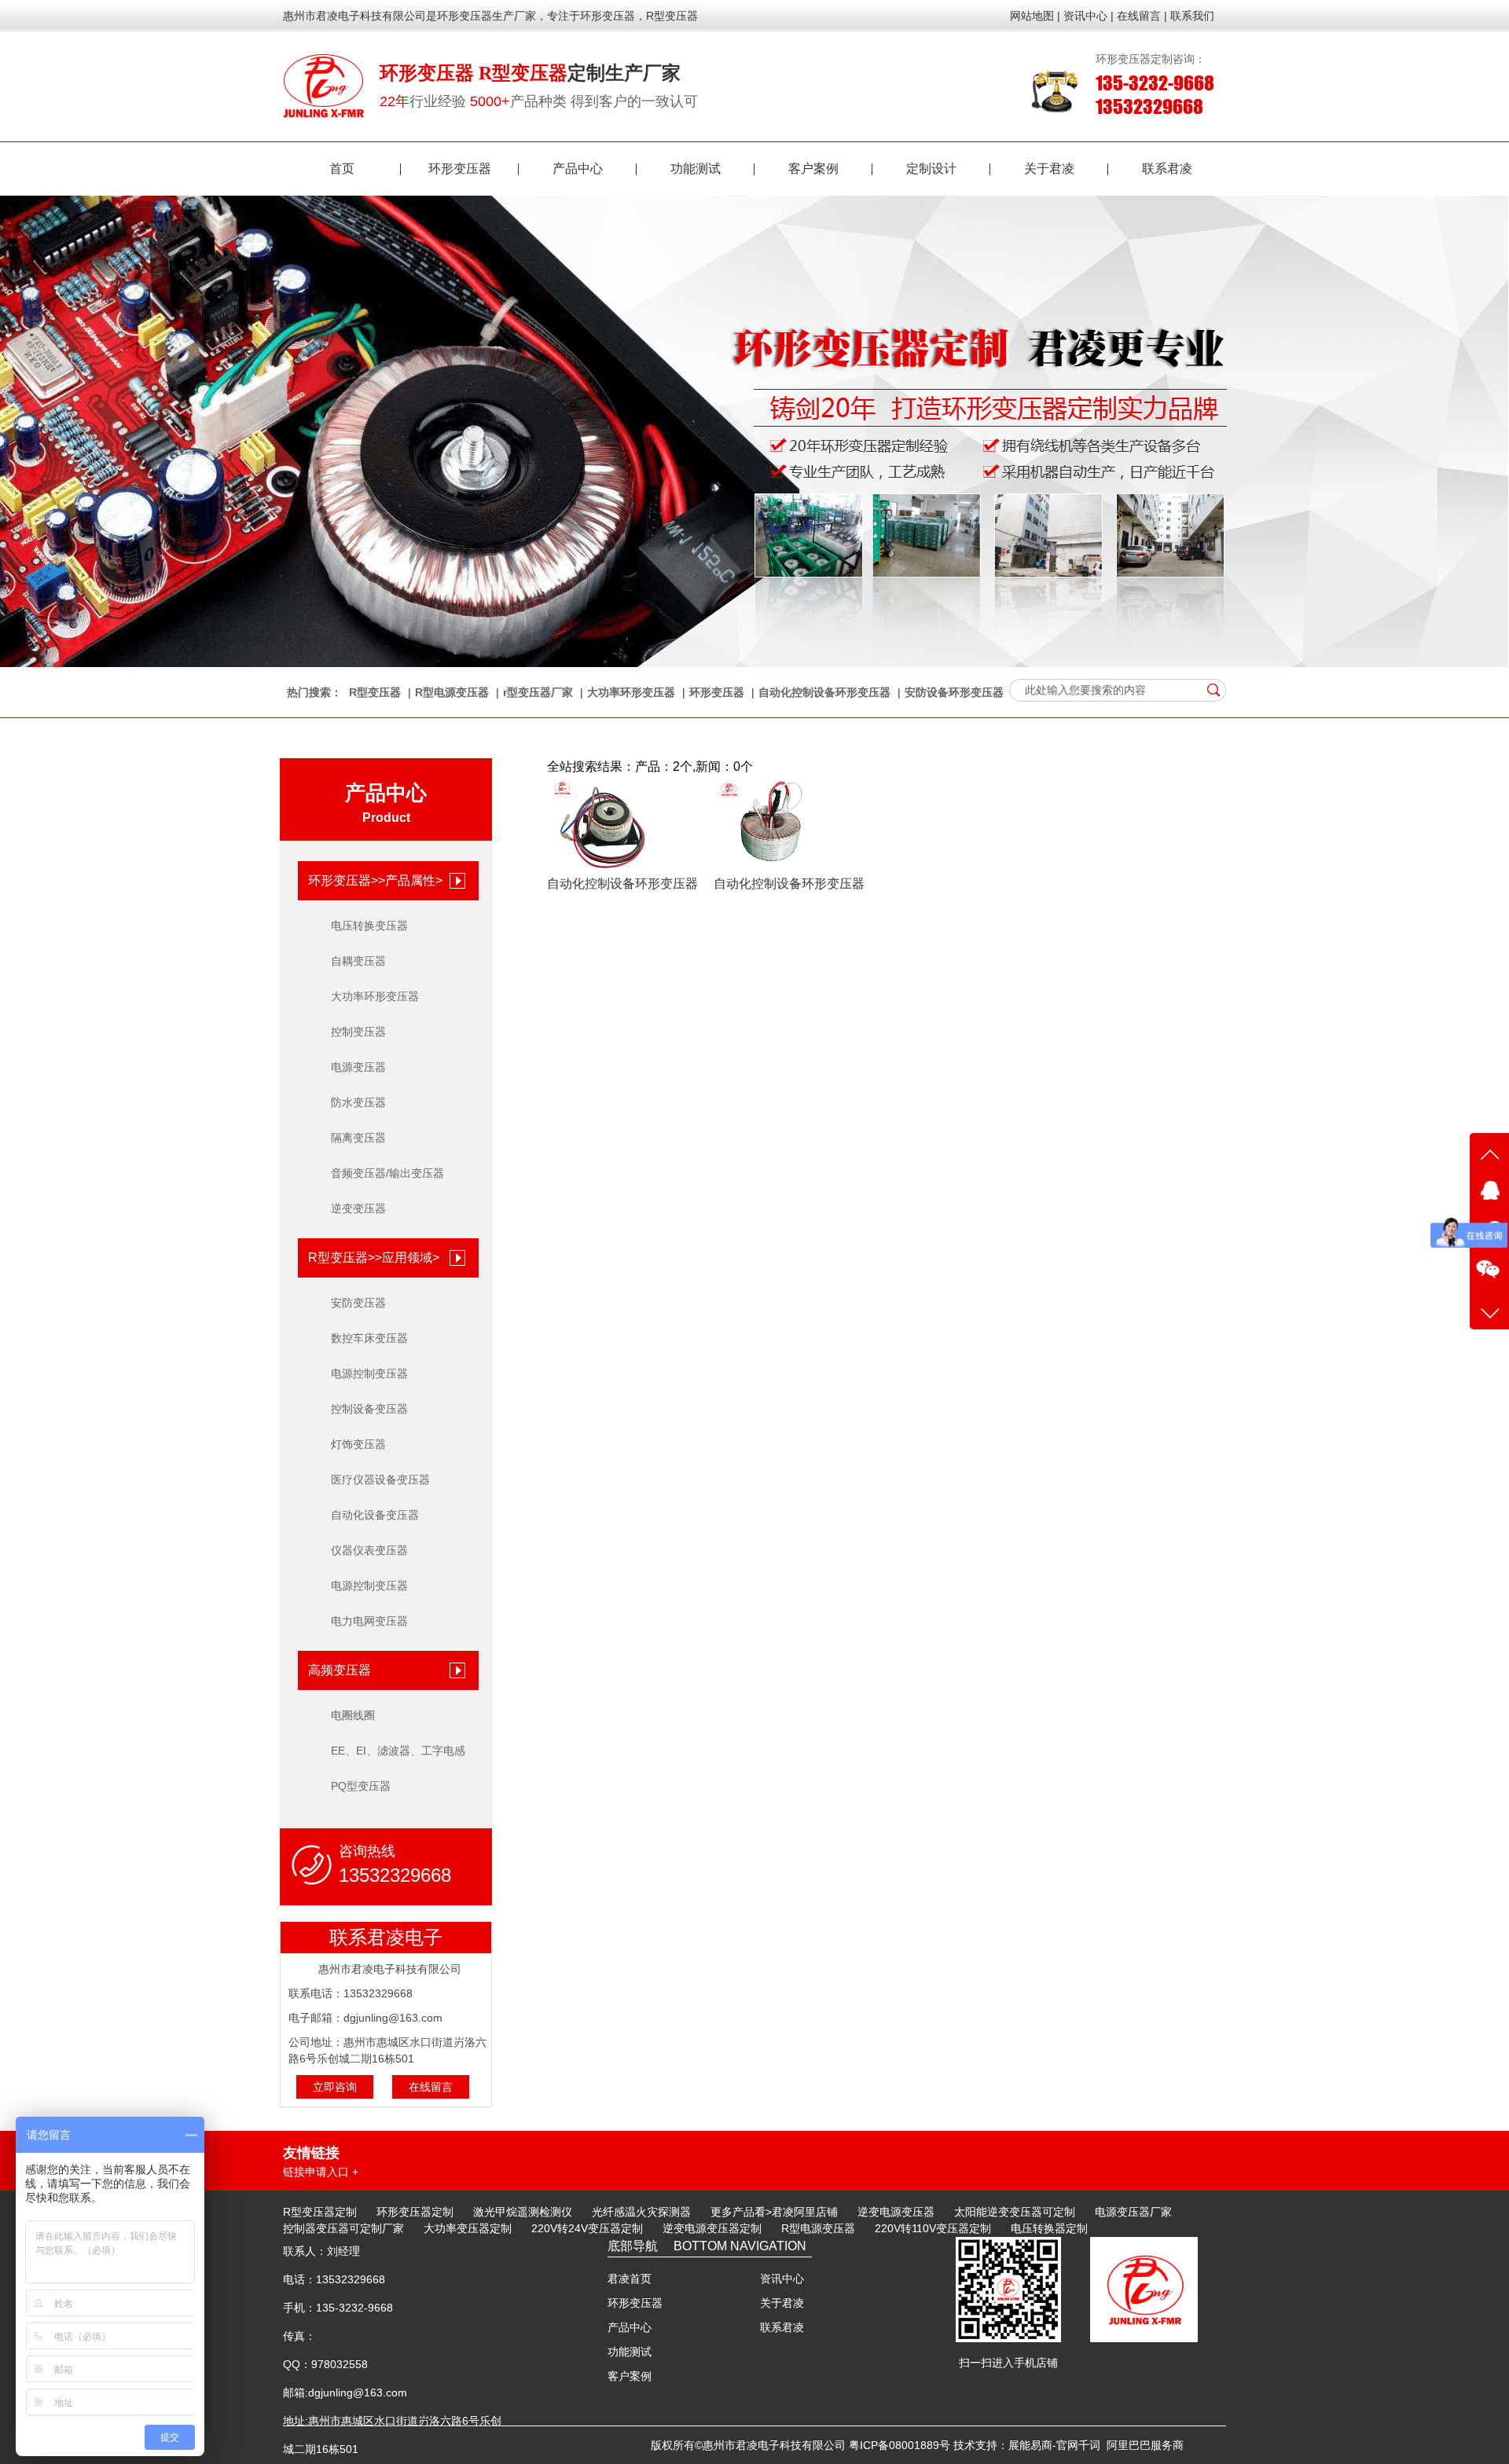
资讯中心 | (1089, 16)
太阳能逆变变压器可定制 (1015, 2212)
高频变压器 (340, 1670)
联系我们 (1192, 16)
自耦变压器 (358, 961)
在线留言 (431, 2087)
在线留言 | (1142, 16)
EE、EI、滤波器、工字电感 (398, 1751)
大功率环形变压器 (631, 692)
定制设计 (931, 169)
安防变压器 (358, 1303)
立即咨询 (335, 2087)
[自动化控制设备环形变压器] (606, 870)
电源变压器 (358, 1067)
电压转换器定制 (1049, 2228)
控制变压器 (358, 1032)
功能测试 (696, 169)
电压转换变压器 (369, 926)
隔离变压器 (358, 1138)
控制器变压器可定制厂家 (343, 2228)
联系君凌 (1167, 169)
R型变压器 (375, 692)
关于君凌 (1049, 169)
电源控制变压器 (369, 1373)
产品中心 (578, 169)
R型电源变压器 (452, 692)
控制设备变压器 (369, 1409)
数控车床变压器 (369, 1338)
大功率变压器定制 (468, 2228)
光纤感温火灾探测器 (641, 2212)
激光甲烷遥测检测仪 (523, 2212)
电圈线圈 (353, 1715)
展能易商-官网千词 (1054, 2445)
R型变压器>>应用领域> (374, 1258)
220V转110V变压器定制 (933, 2228)
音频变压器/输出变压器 (387, 1173)
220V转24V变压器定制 (587, 2228)
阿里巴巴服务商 (1145, 2445)
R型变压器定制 (320, 2212)
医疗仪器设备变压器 (380, 1479)
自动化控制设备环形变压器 (824, 692)
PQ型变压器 (361, 1786)
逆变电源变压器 (896, 2212)
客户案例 (813, 169)
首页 (342, 169)
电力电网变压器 (369, 1621)
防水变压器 (358, 1102)
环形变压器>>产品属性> (375, 880)
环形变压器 (460, 169)
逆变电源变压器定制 (712, 2228)
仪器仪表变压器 (369, 1550)
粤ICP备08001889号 (900, 2445)
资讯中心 (782, 2279)
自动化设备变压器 (375, 1515)
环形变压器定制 (415, 2212)
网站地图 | (1035, 16)
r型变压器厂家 (538, 692)
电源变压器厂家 (1133, 2212)
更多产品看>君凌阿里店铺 (774, 2212)
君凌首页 (630, 2279)
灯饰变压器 (358, 1444)
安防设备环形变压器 (954, 692)
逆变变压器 (358, 1208)
